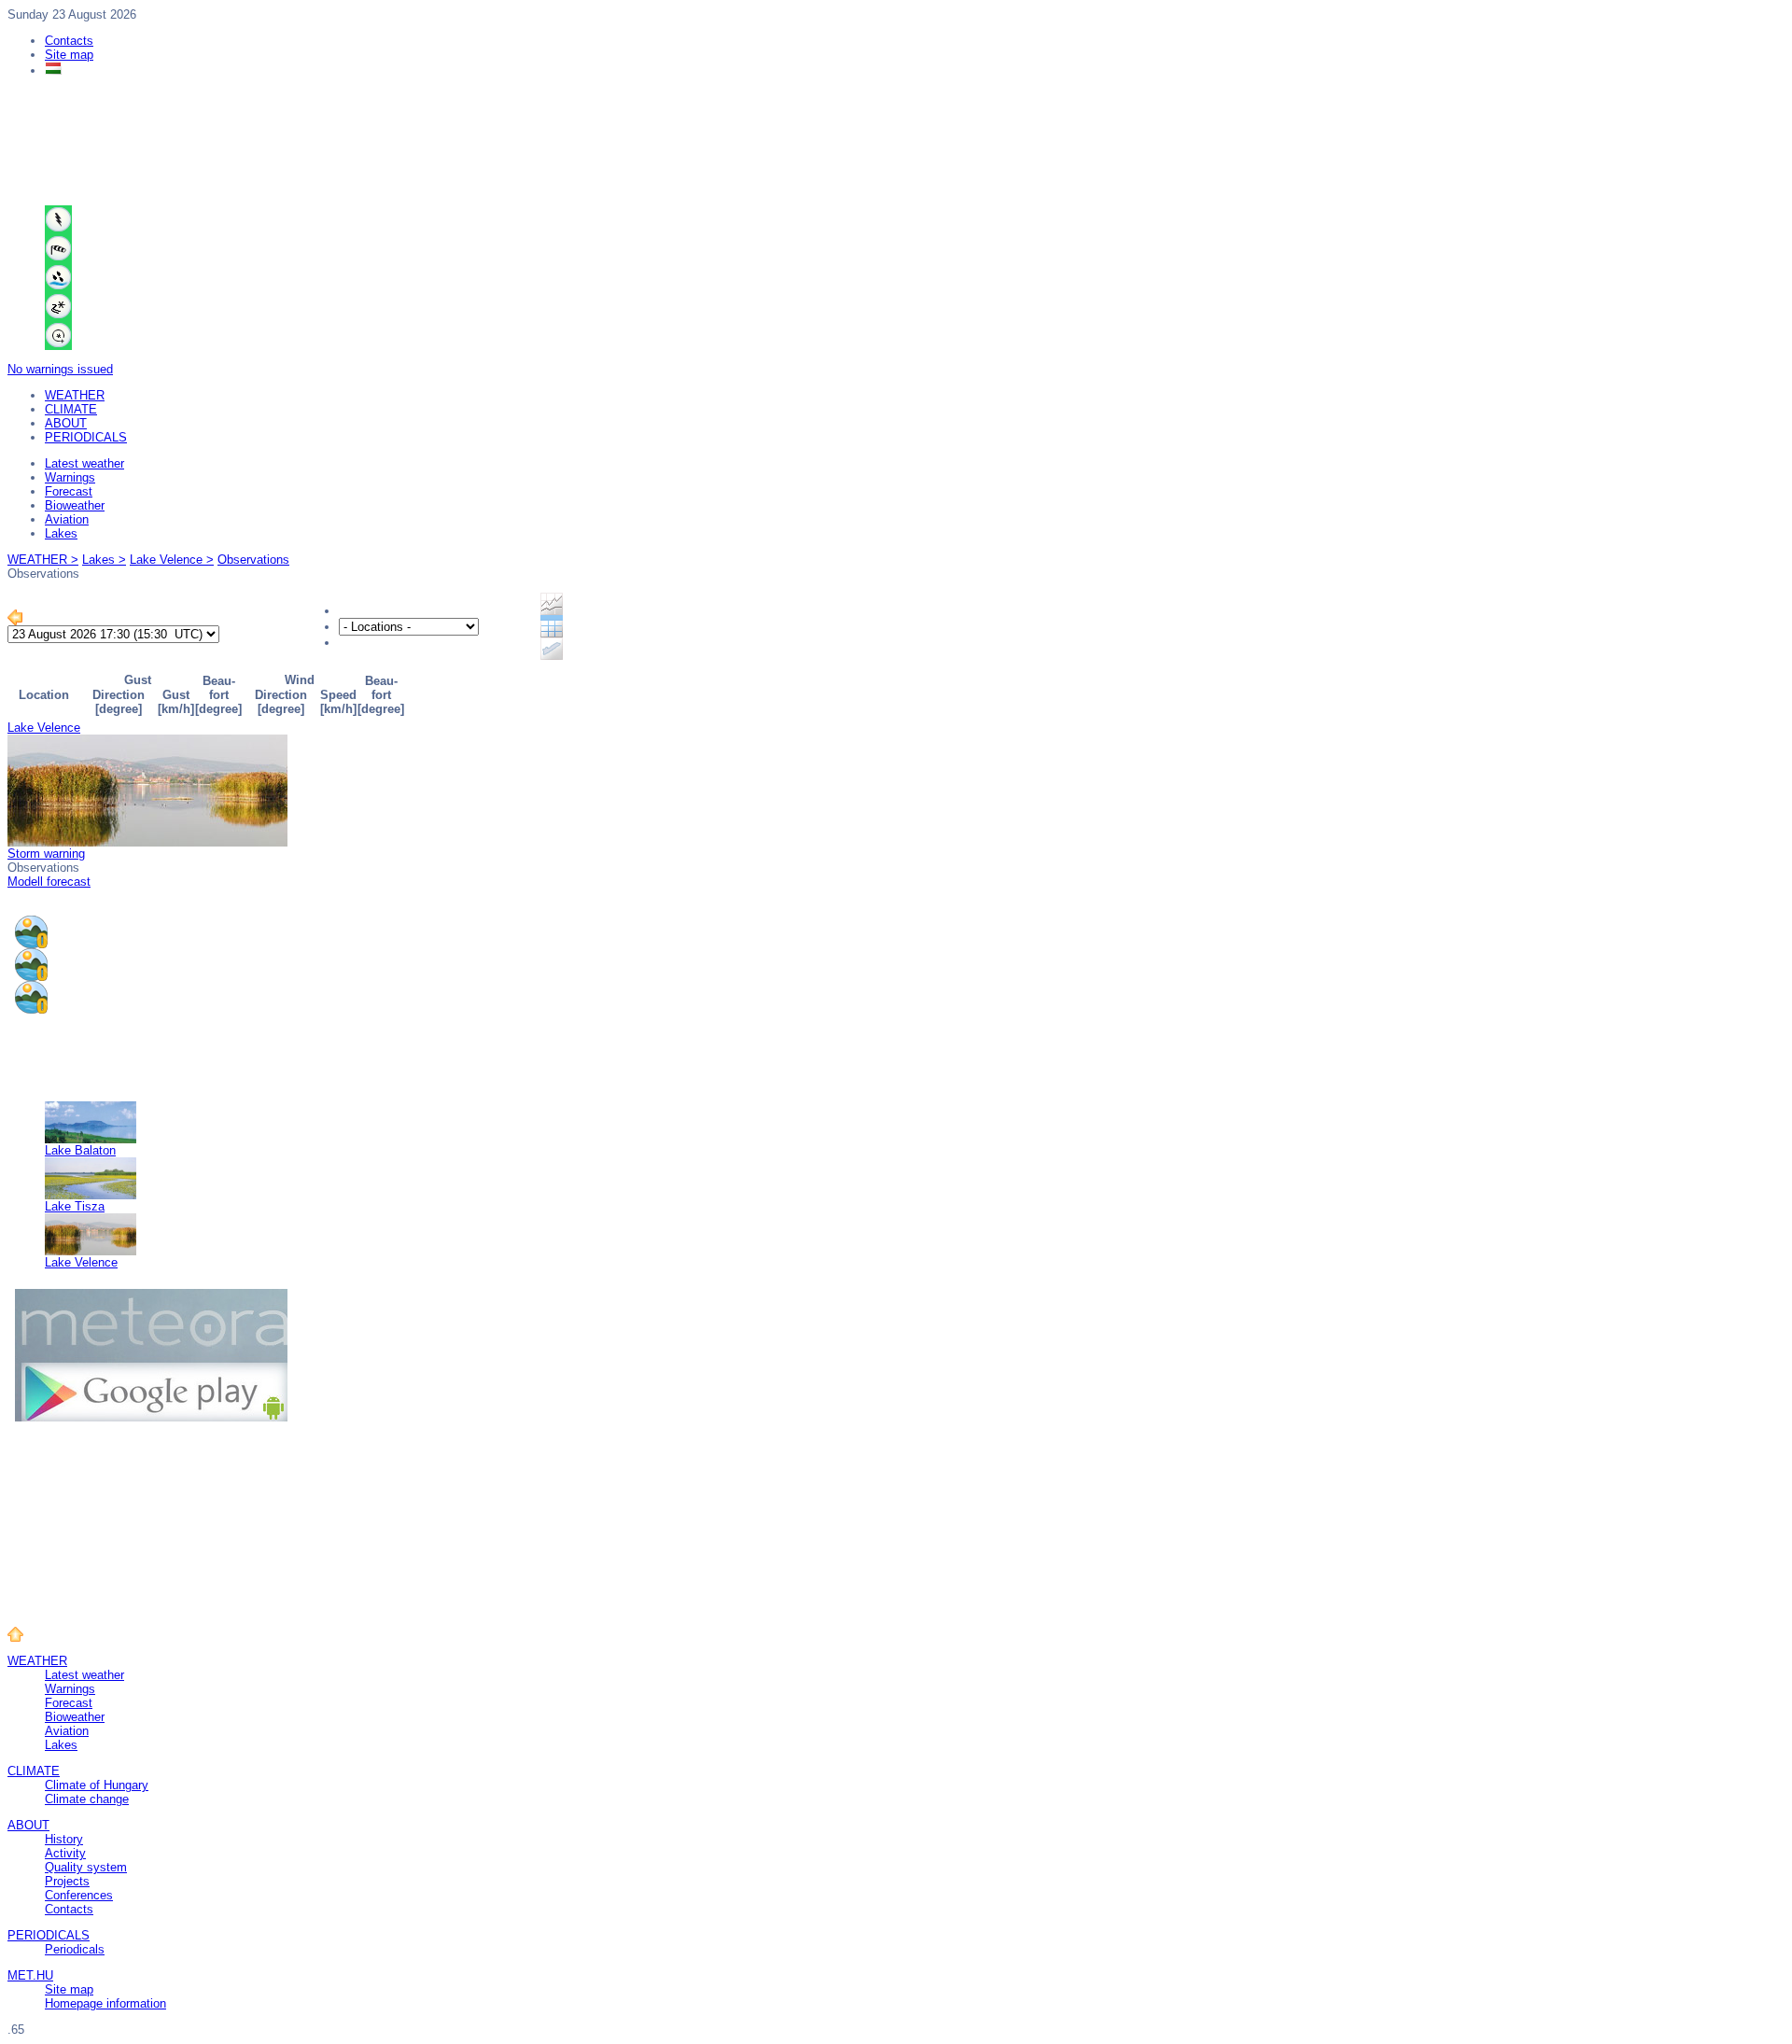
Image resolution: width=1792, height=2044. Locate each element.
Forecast (69, 491)
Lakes (61, 533)
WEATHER (75, 395)
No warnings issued (60, 369)
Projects (67, 1881)
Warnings (70, 477)
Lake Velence (44, 728)
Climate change (87, 1799)
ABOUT (66, 423)
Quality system (86, 1867)
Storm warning (46, 854)
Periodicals (75, 1949)
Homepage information (105, 2003)
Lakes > (104, 560)
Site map (69, 55)
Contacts (69, 41)
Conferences (79, 1895)
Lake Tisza (75, 1206)
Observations (253, 560)
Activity (65, 1853)
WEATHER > (43, 560)
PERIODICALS (86, 437)
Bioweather (75, 505)
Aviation (67, 519)
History (64, 1839)
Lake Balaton (80, 1150)
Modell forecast (49, 882)
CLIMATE (71, 409)
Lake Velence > (172, 560)
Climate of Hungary (97, 1785)
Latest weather (84, 463)
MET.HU (30, 1975)
